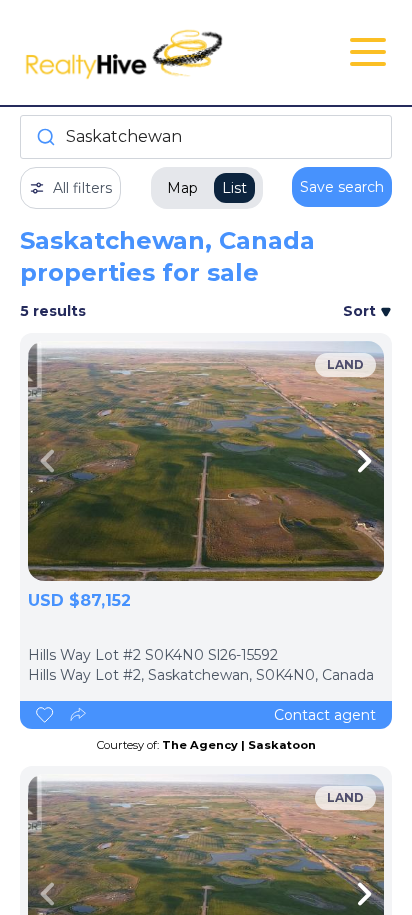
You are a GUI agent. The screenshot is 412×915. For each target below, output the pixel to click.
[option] (206, 461)
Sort (361, 311)
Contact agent (325, 715)
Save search (342, 187)
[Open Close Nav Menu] (368, 52)
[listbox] (206, 461)
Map (182, 188)
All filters (82, 188)
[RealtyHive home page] (144, 52)
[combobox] (206, 137)
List (234, 188)
